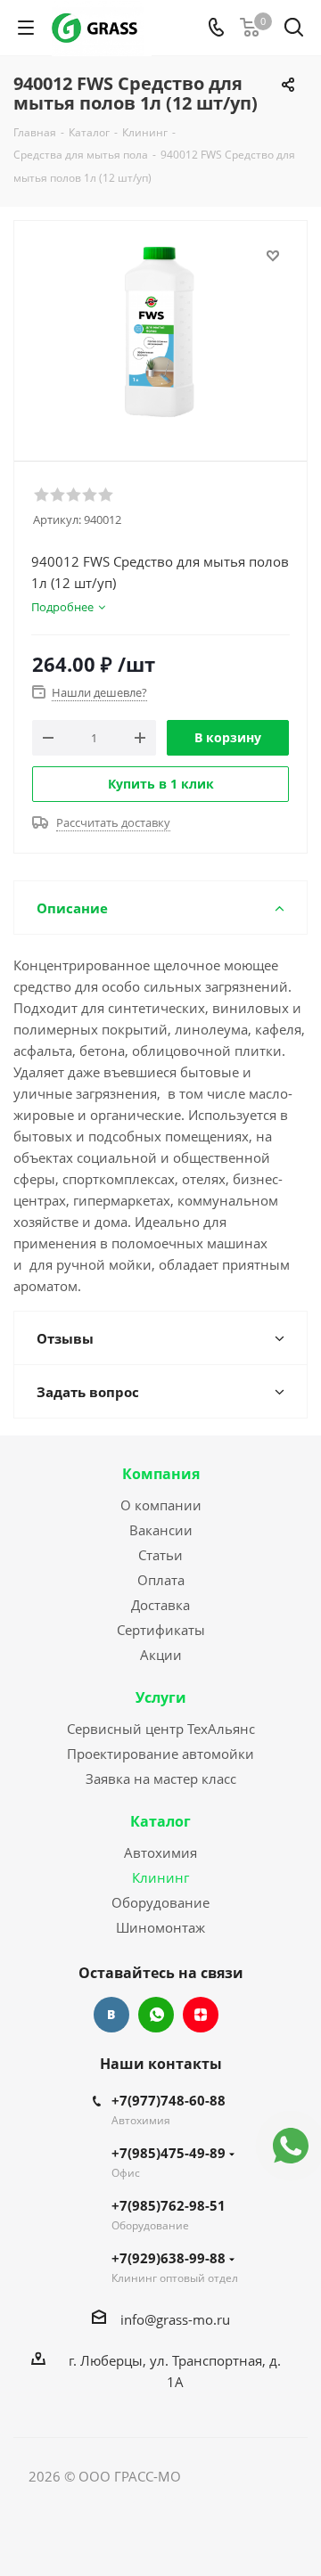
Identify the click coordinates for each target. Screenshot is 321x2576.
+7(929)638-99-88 (169, 2258)
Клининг (160, 1877)
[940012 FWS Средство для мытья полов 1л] (160, 333)
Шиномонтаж (160, 1927)
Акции (161, 1655)
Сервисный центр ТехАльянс (161, 1729)
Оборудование (160, 1902)
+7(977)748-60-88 (169, 2100)
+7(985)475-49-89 (169, 2153)
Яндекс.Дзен (201, 2015)
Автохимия (160, 1852)
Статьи (160, 1555)
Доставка (160, 1605)
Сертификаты (161, 1630)
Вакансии (161, 1530)
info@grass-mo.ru (175, 2319)
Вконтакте (111, 2015)
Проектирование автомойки (160, 1754)
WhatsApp (156, 2015)
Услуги (161, 1697)
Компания (161, 1474)
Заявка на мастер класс (161, 1779)
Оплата (161, 1580)
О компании (161, 1505)
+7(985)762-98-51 (169, 2205)
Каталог (160, 1821)
